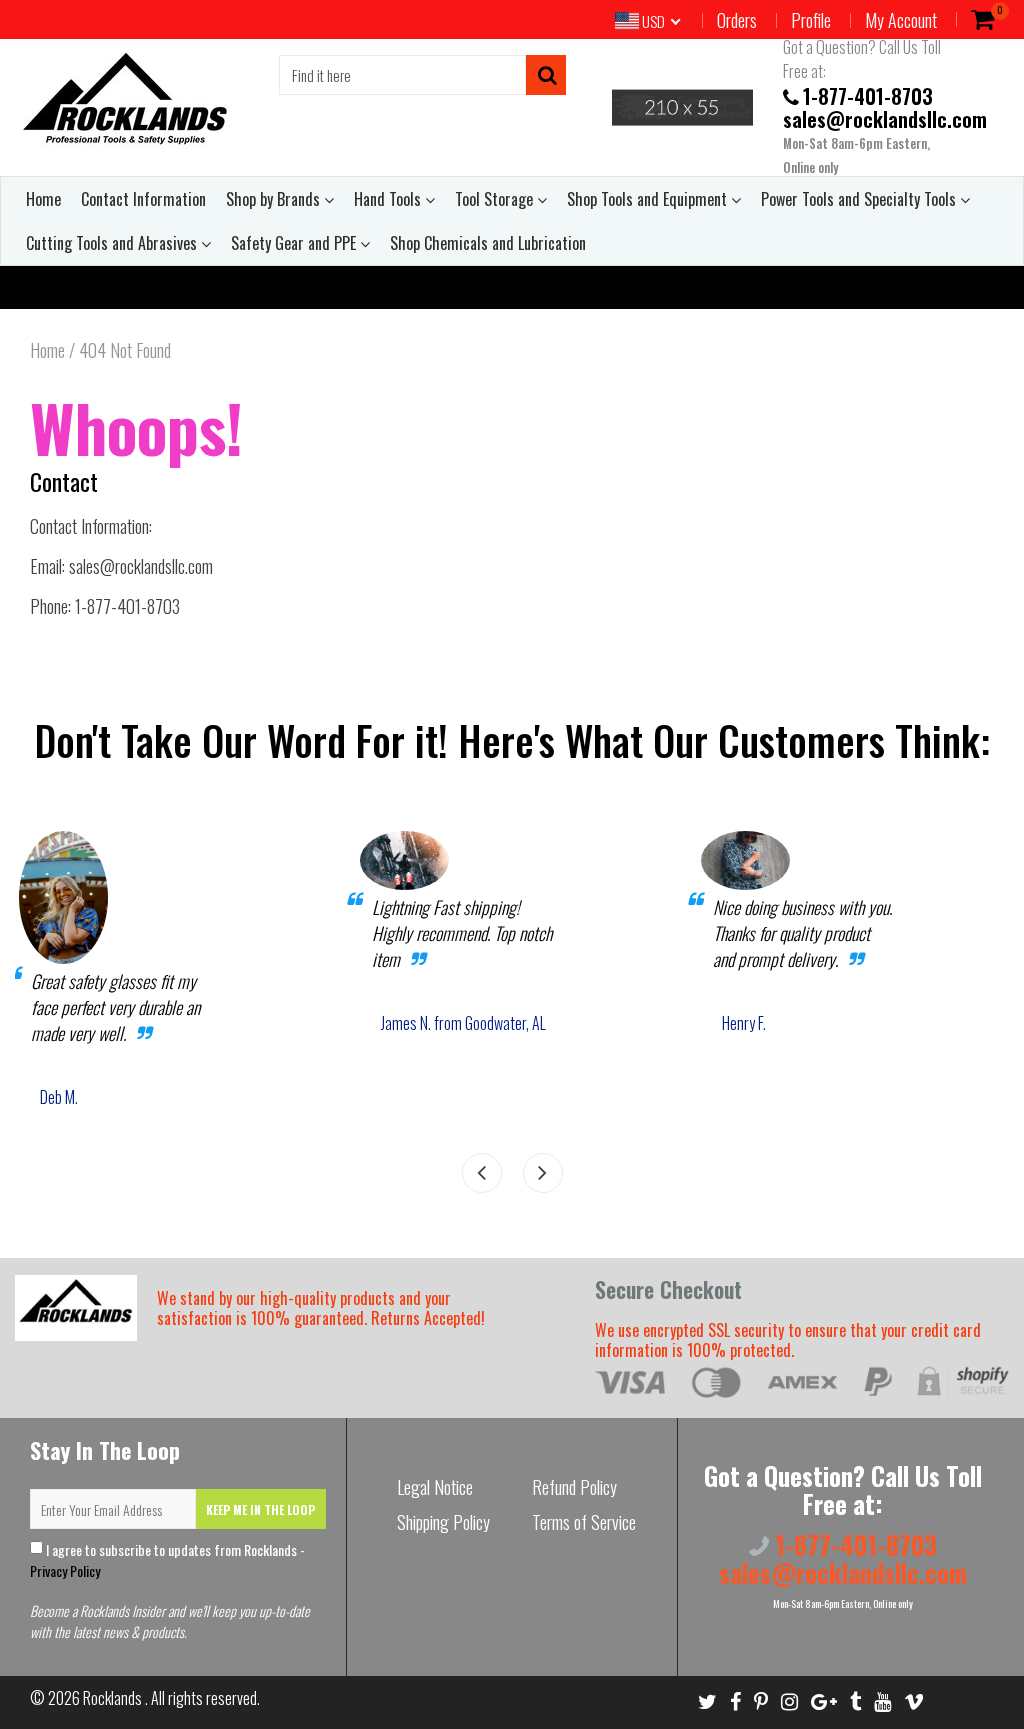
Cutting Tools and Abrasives (113, 243)
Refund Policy (574, 1487)
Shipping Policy (443, 1522)
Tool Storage (496, 199)
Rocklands (114, 1698)
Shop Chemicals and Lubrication (488, 243)
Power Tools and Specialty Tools (860, 199)
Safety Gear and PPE (295, 243)
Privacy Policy (65, 1570)
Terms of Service (584, 1522)
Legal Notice (435, 1487)
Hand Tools (389, 199)
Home (43, 199)
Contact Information (143, 199)
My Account (901, 20)
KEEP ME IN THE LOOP (260, 1509)
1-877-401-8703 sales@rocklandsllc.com (885, 107)
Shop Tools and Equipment (649, 199)
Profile (811, 20)
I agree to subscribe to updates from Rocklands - (167, 1560)
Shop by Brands (275, 199)
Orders (737, 20)
